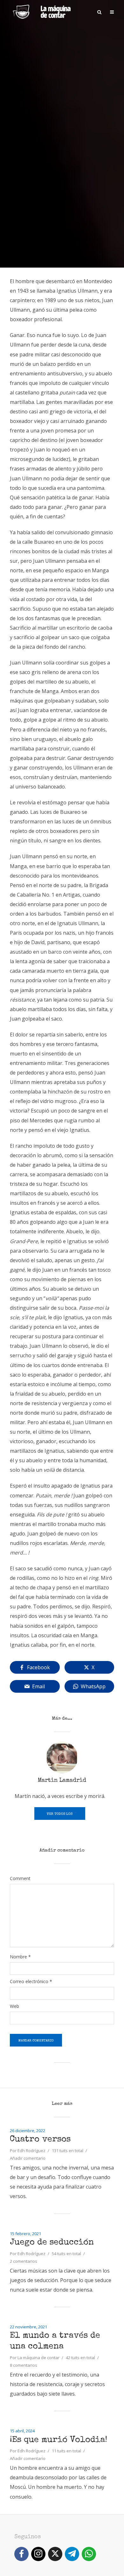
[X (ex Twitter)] (55, 2554)
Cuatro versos (40, 2140)
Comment (20, 1878)
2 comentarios (24, 2261)
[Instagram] (38, 2554)
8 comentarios (24, 2365)
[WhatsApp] (89, 2554)
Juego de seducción (52, 2243)
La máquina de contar (38, 2358)
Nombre (20, 1957)
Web (14, 2006)
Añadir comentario (28, 2158)
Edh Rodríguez (31, 2151)
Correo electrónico (31, 1982)
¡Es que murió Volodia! (59, 2440)
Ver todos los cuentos (60, 1816)
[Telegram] (72, 2554)
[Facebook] (21, 2554)
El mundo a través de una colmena (55, 2341)
